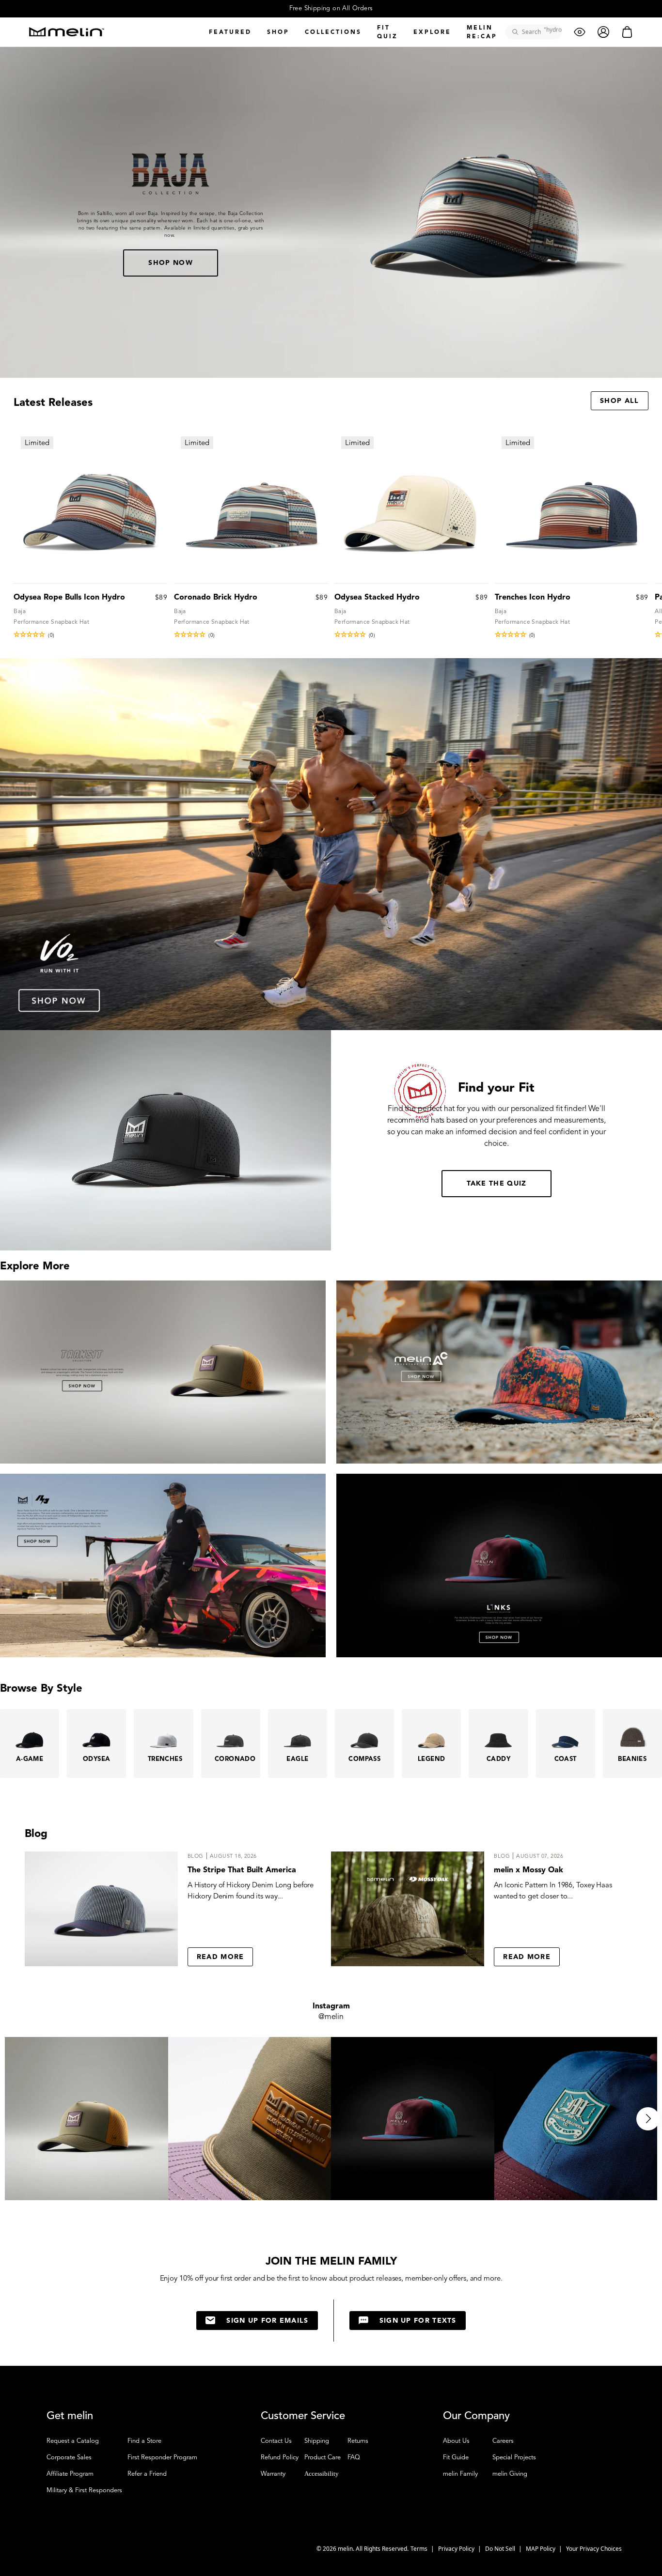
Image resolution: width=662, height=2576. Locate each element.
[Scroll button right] (648, 2119)
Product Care (323, 2457)
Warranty (273, 2474)
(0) (51, 635)
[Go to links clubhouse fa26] (499, 1565)
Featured (230, 32)
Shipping (317, 2441)
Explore (432, 32)
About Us (456, 2441)
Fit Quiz (387, 32)
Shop (278, 32)
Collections (333, 32)
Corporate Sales (69, 2457)
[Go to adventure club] (499, 1372)
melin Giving (510, 2474)
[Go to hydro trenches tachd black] (163, 1565)
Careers (503, 2441)
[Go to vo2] (331, 844)
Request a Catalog (73, 2441)
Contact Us (276, 2441)
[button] (90, 634)
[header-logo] (67, 32)
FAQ (354, 2457)
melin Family (460, 2474)
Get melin (70, 2416)
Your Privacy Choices (594, 2549)
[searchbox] (537, 32)
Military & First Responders (84, 2490)
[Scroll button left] (14, 2119)
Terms (420, 2549)
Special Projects (514, 2457)
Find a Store (144, 2441)
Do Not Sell (501, 2549)
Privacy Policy (457, 2549)
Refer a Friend (147, 2474)
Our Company (476, 2416)
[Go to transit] (163, 1372)
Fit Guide (456, 2457)
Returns (358, 2441)
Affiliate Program (70, 2474)
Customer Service (303, 2416)
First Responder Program (162, 2457)
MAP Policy (541, 2549)
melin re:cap (482, 32)
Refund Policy (280, 2457)
